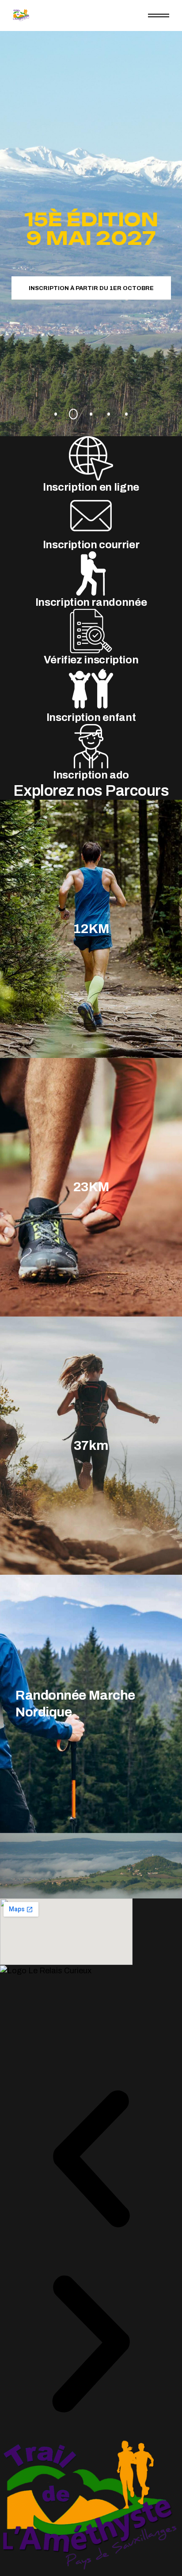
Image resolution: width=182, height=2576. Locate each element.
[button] (91, 2160)
